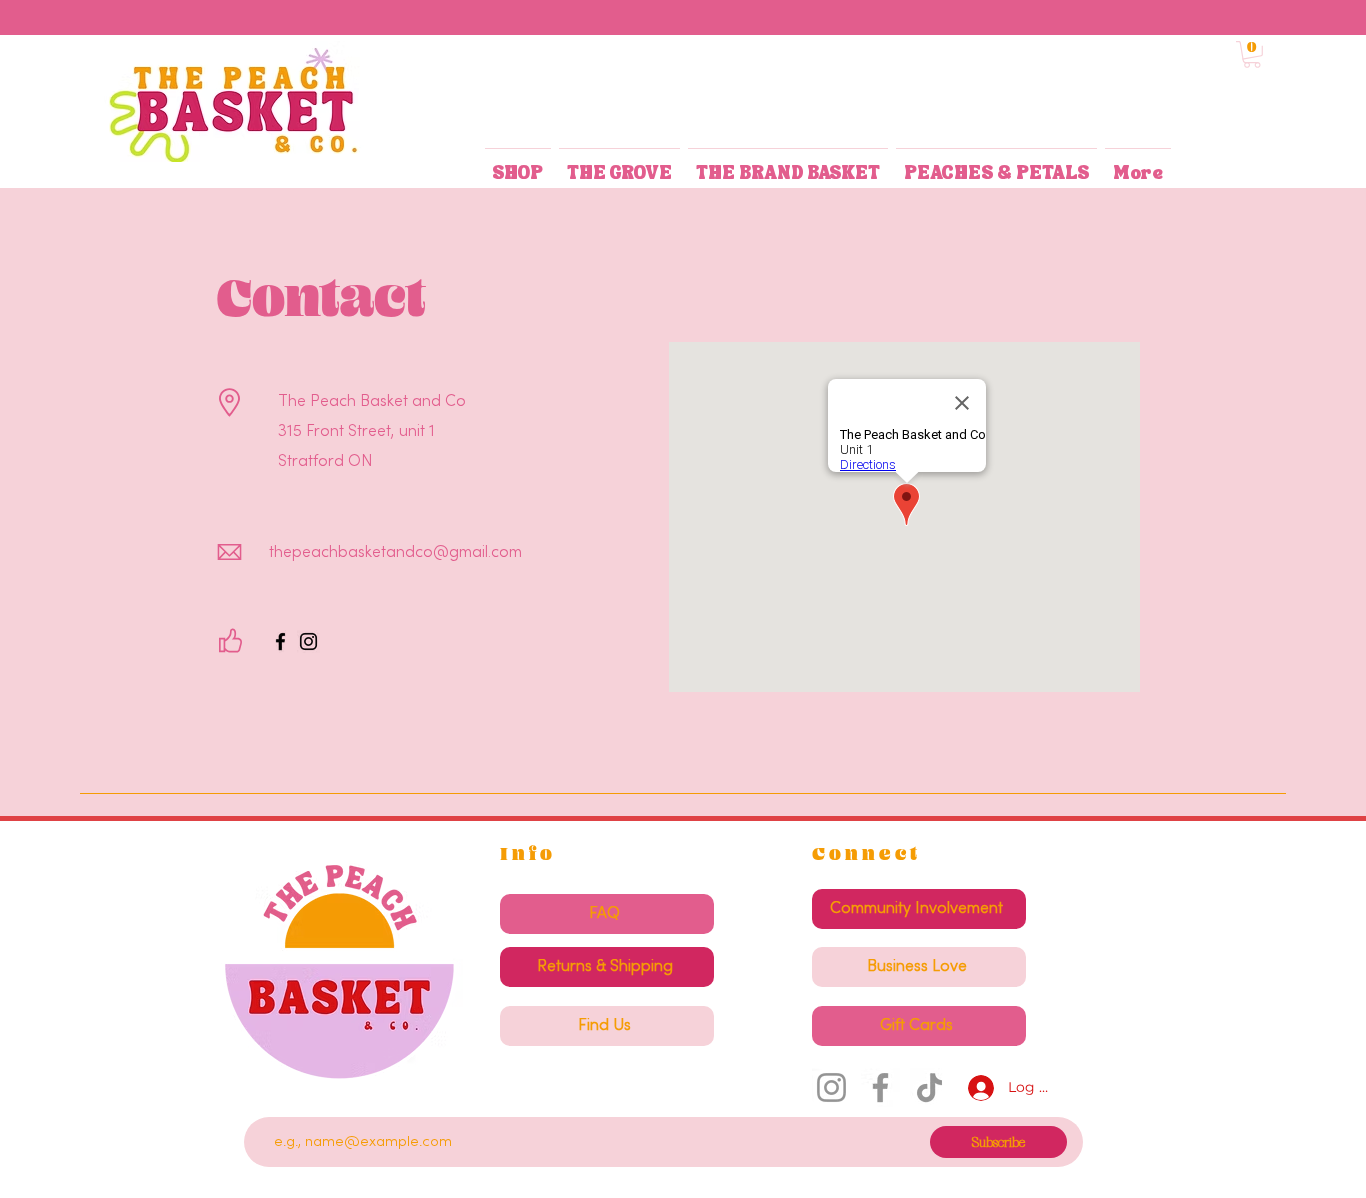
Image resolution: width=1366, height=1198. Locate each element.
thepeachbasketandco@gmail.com (395, 553)
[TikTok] (929, 1087)
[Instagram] (308, 641)
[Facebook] (280, 641)
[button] (1252, 54)
